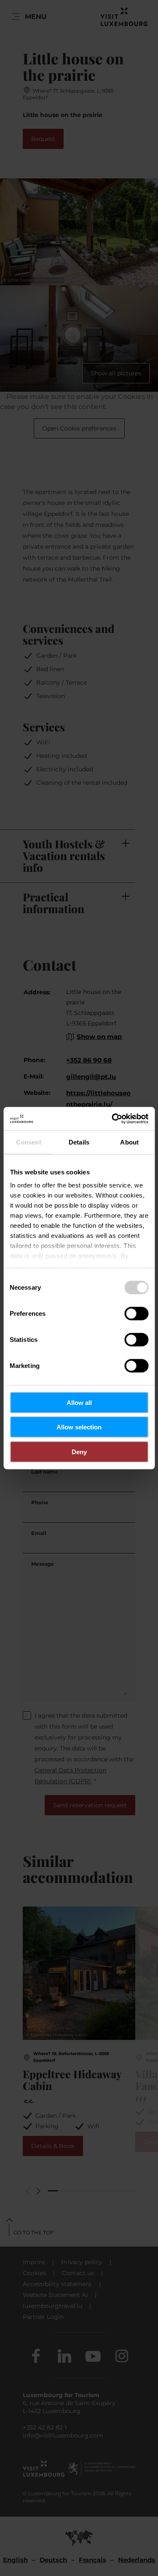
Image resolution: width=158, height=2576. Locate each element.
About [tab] (129, 1142)
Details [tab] (79, 1142)
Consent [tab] (29, 1142)
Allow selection (79, 1427)
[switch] (136, 1313)
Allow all (79, 1402)
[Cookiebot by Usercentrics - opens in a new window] (112, 1119)
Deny (79, 1451)
